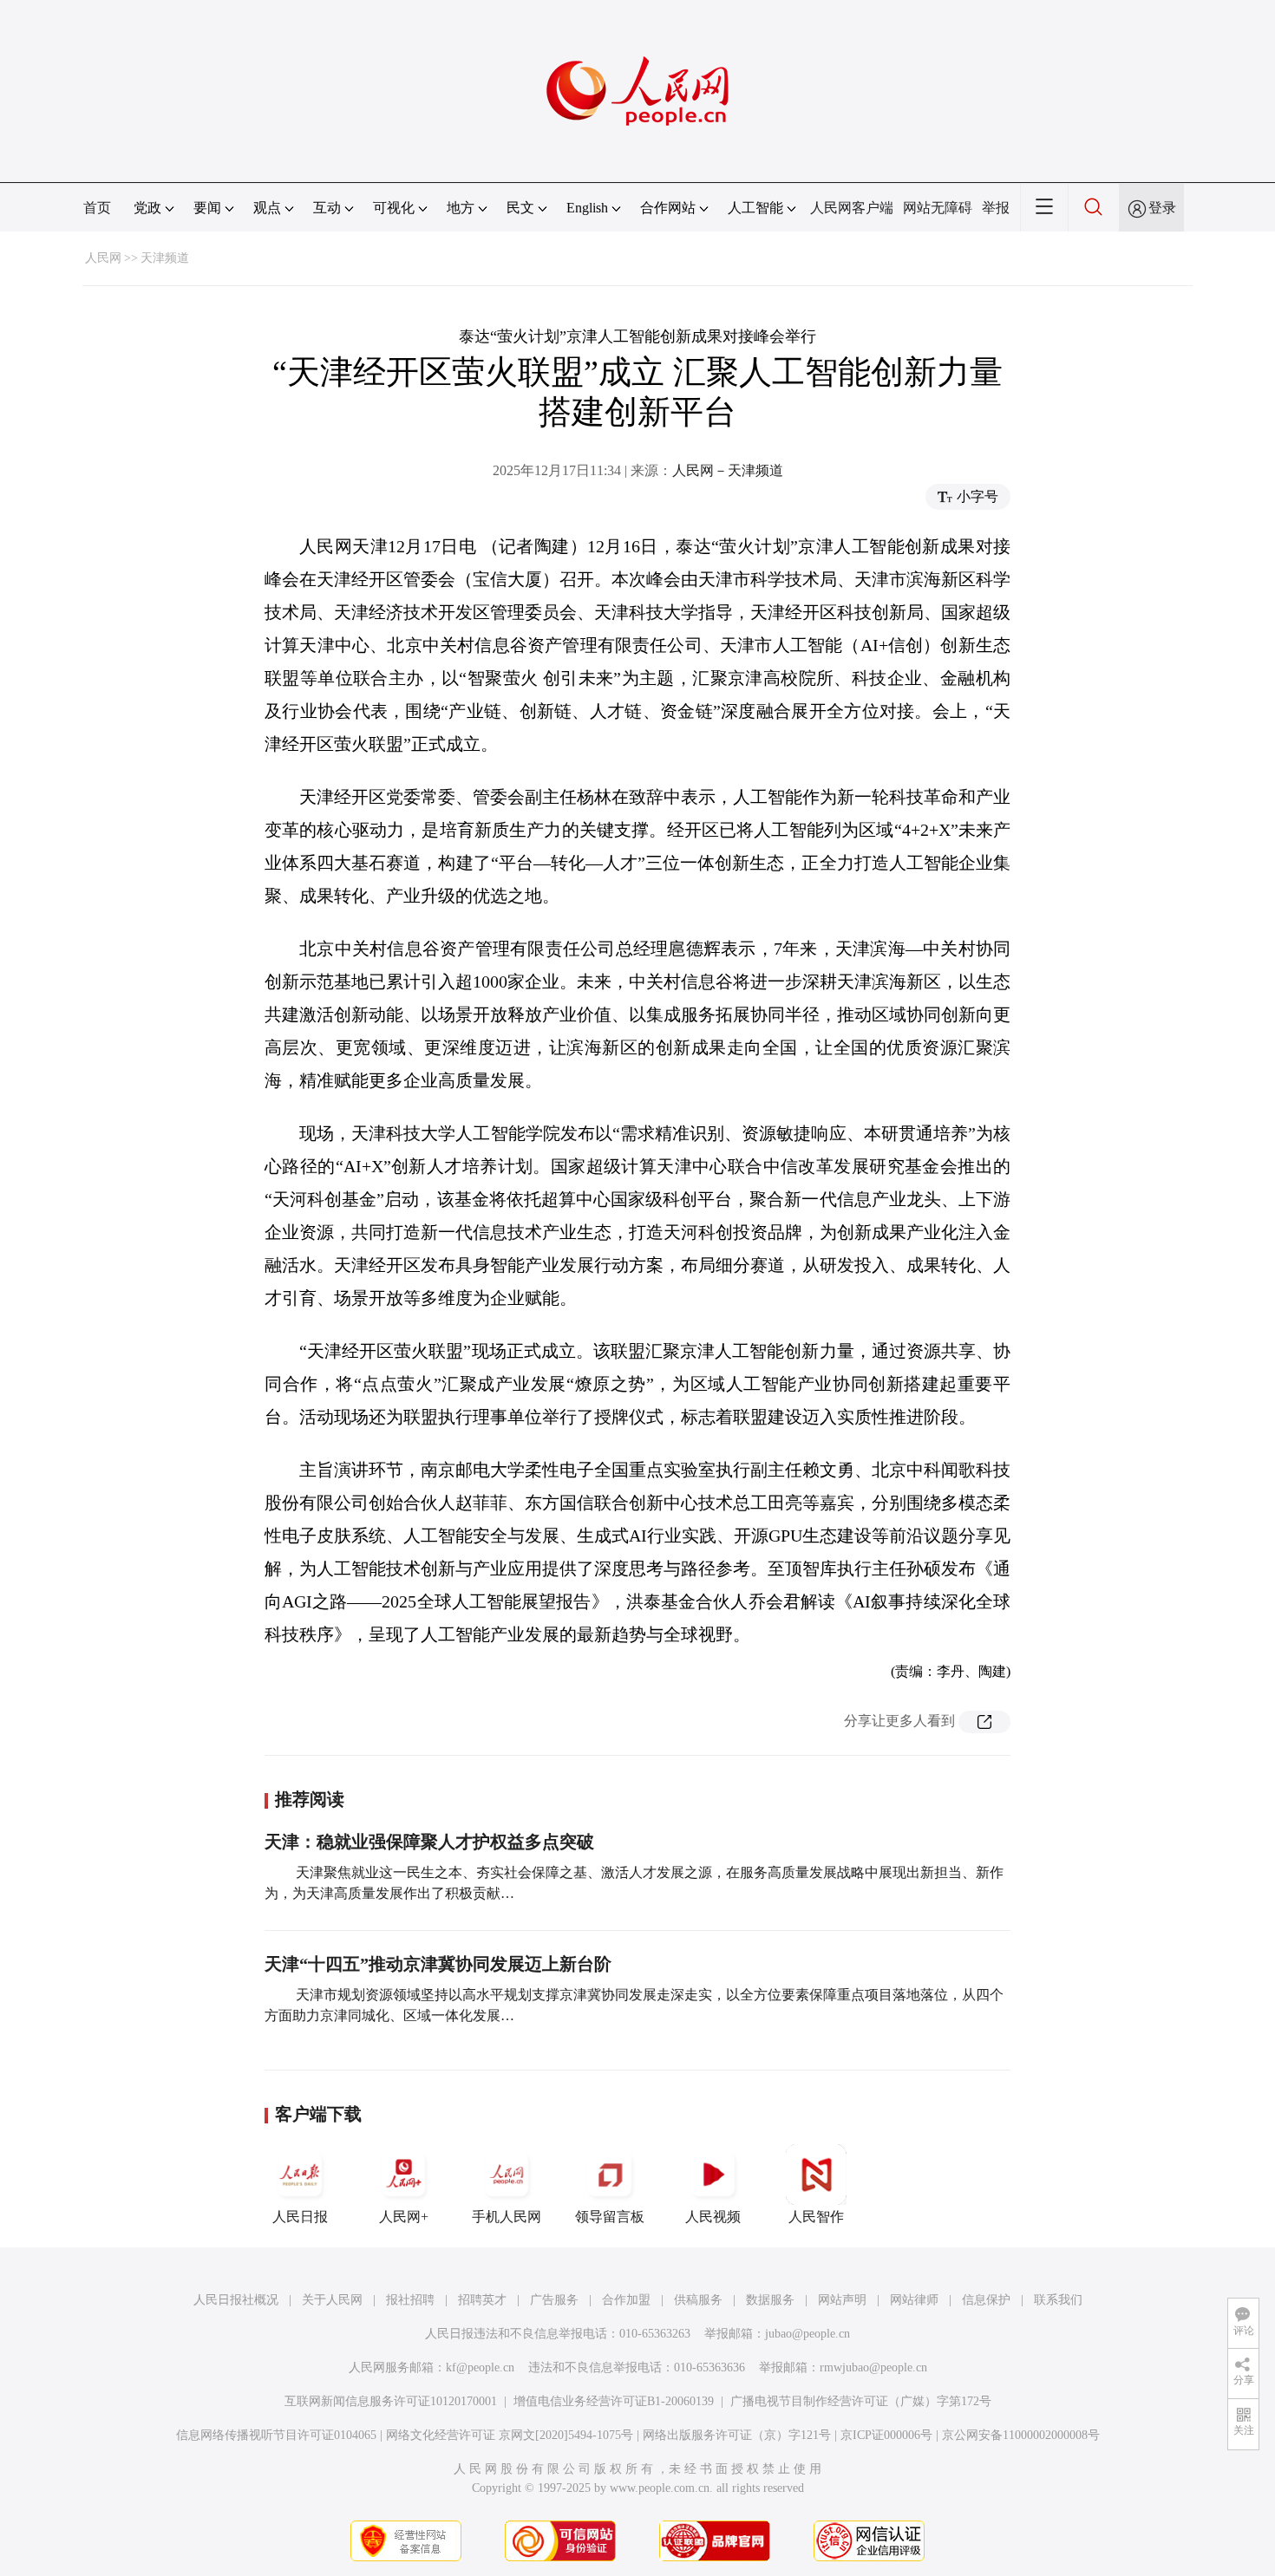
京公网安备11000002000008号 (1021, 2435)
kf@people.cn (480, 2367)
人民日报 (300, 2217)
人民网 (103, 258)
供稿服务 (698, 2300)
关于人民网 (332, 2300)
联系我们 (1058, 2300)
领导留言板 (610, 2217)
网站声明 (842, 2300)
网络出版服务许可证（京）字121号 (737, 2435)
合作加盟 (626, 2300)
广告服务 (554, 2300)
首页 (97, 208)
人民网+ (404, 2217)
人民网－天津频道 (728, 470)
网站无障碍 (938, 208)
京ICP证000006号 (886, 2435)
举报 (996, 208)
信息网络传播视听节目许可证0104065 (276, 2435)
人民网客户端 (852, 208)
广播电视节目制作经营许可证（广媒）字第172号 (861, 2401)
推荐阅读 (310, 1799)
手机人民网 (507, 2217)
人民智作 (816, 2217)
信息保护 (986, 2300)
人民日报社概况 (236, 2300)
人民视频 (713, 2217)
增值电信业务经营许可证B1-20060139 (614, 2401)
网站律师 (914, 2300)
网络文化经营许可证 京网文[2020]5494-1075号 (510, 2435)
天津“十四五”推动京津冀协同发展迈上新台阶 (438, 1964)
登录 (1162, 208)
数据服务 (770, 2300)
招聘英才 (482, 2300)
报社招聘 (410, 2300)
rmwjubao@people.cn (873, 2367)
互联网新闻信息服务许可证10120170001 (391, 2401)
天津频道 (165, 258)
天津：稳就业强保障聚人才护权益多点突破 (429, 1842)
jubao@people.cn (807, 2334)
